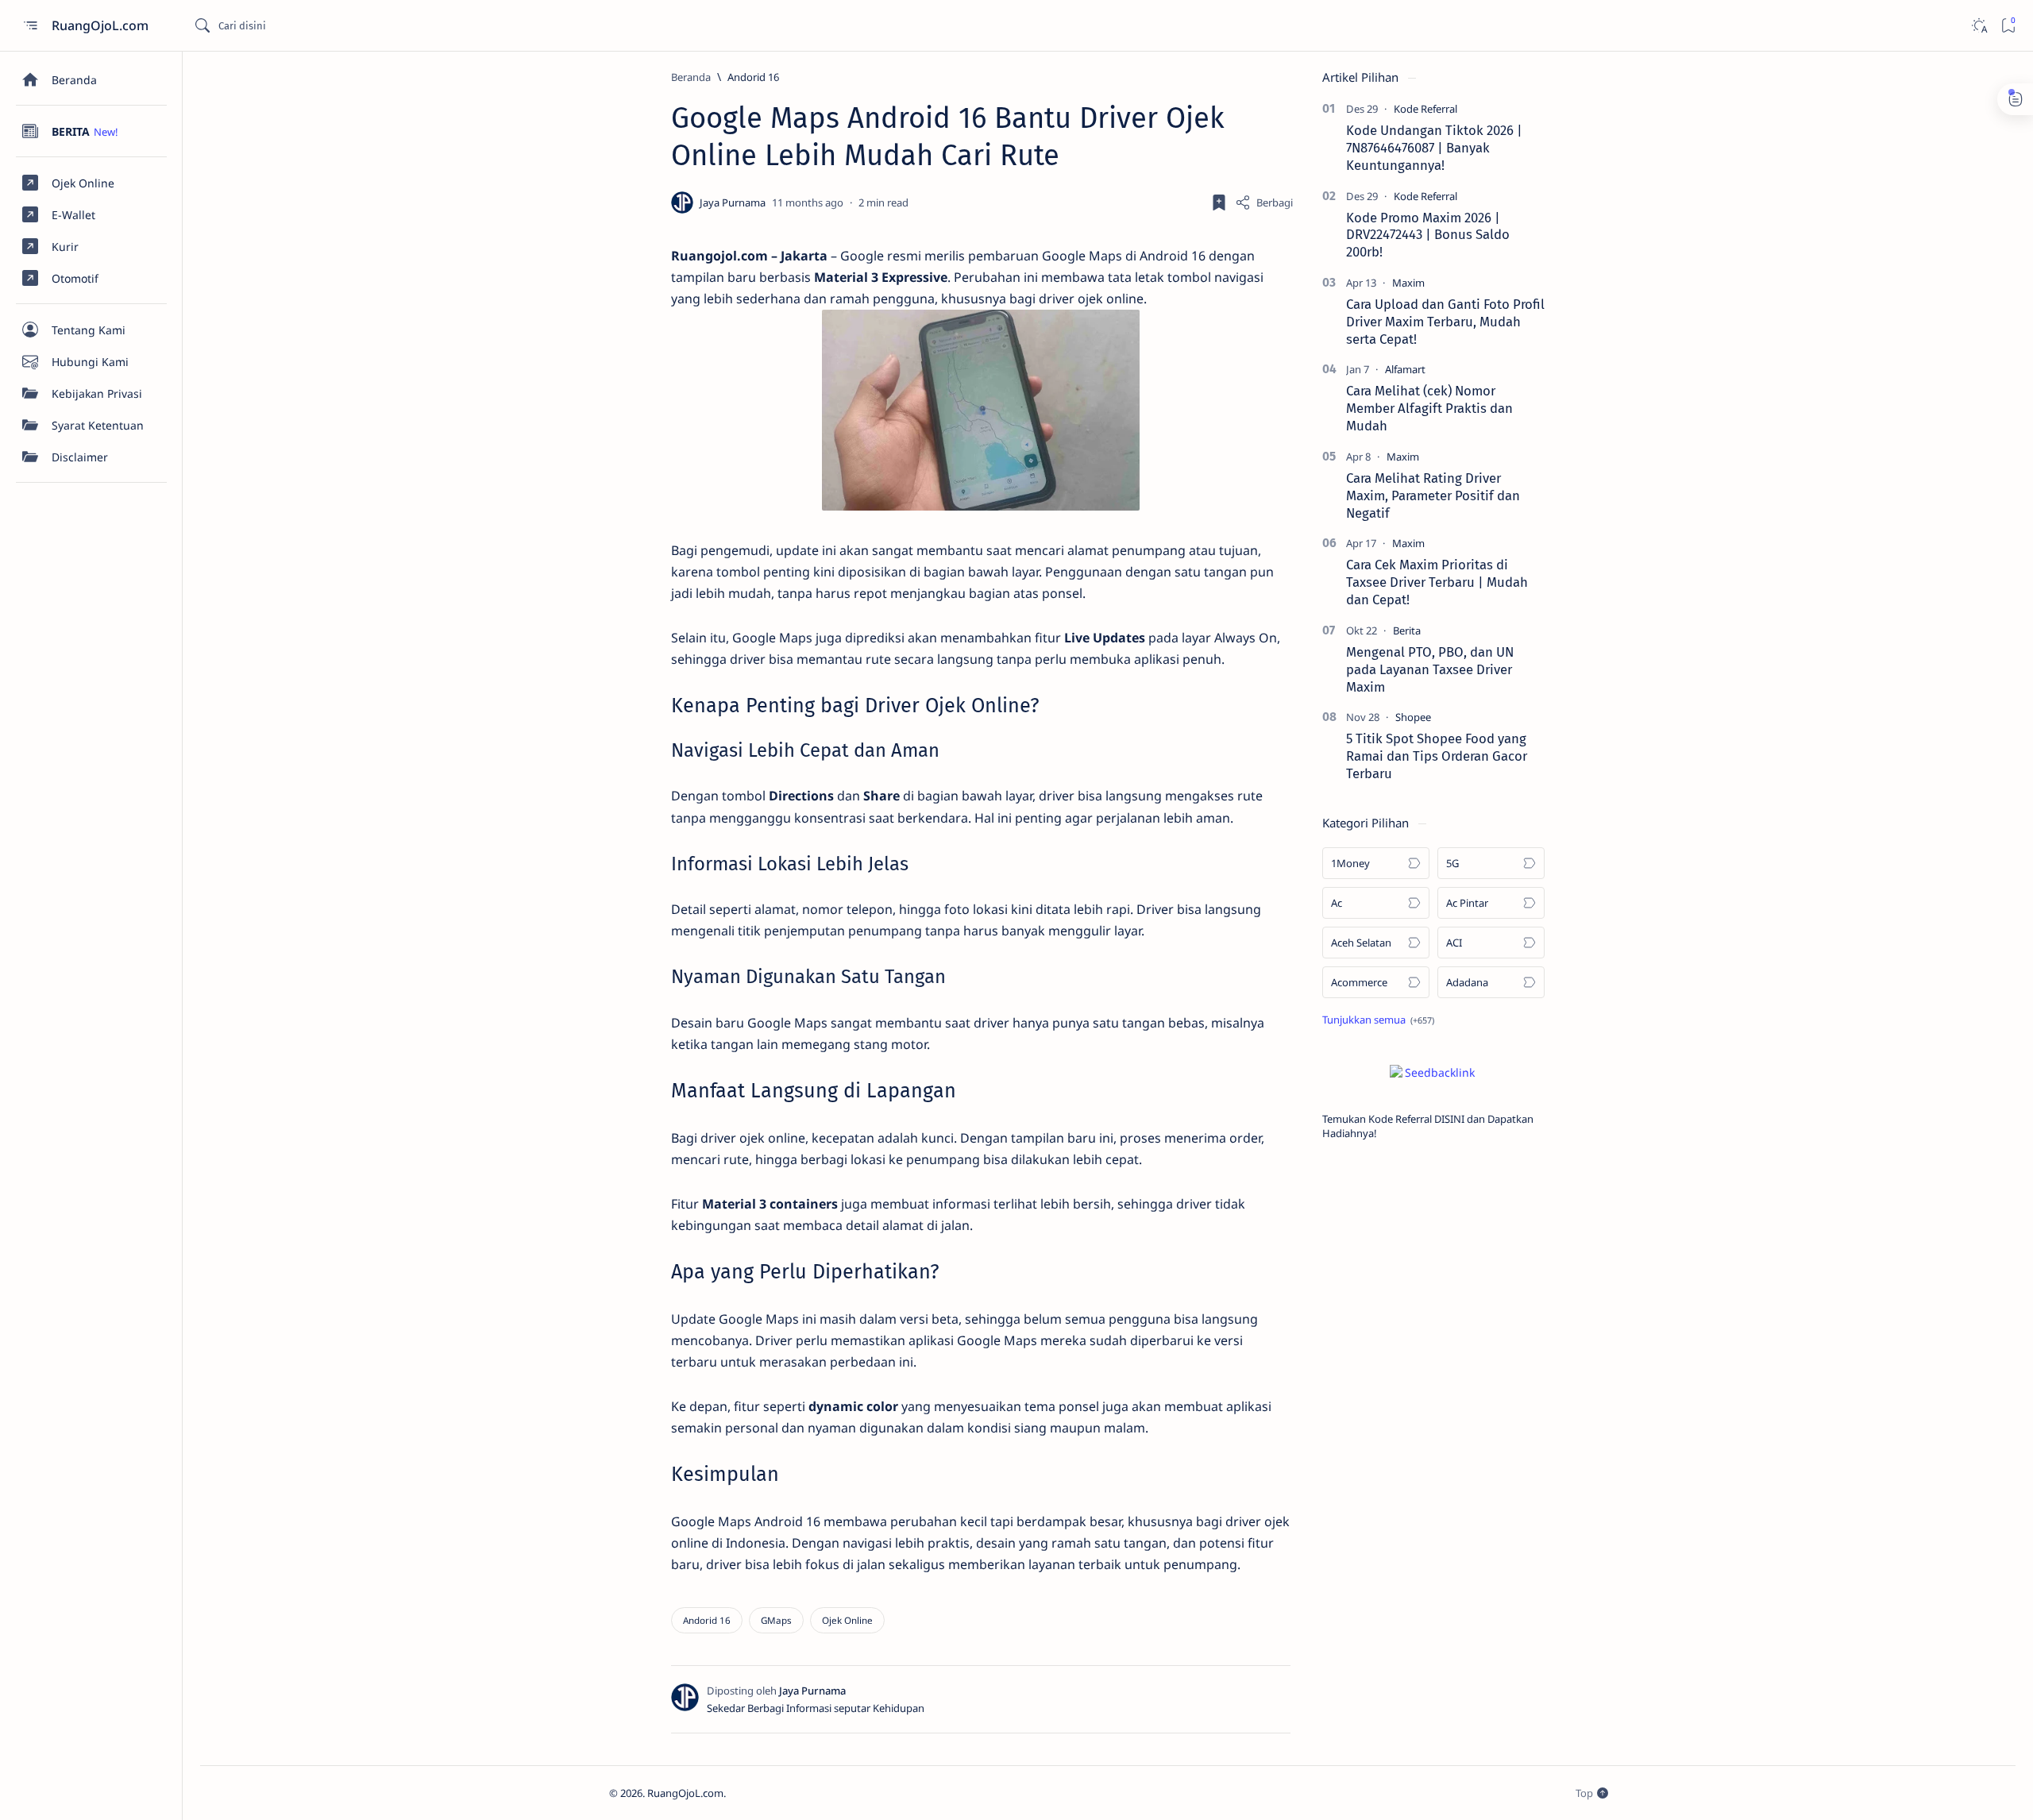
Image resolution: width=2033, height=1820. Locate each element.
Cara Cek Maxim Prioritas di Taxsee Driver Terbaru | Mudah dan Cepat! (1437, 582)
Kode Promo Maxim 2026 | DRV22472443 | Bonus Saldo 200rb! (1428, 235)
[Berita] (1407, 630)
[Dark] (1979, 26)
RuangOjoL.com (102, 25)
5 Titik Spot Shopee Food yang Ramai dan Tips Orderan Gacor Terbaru (1437, 756)
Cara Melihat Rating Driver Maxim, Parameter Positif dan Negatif (1433, 495)
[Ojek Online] (847, 1620)
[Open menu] (30, 26)
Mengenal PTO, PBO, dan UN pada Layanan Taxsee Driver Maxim (1430, 669)
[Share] (1264, 202)
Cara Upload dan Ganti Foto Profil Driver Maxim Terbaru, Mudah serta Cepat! (1445, 322)
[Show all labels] (1378, 1020)
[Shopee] (1413, 717)
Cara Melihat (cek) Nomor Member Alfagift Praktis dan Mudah (1429, 408)
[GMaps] (776, 1620)
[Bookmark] (2008, 26)
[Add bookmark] (1219, 202)
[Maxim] (1408, 283)
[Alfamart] (1405, 369)
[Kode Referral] (1425, 109)
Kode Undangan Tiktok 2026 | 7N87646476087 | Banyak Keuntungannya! (1434, 148)
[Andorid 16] (707, 1620)
